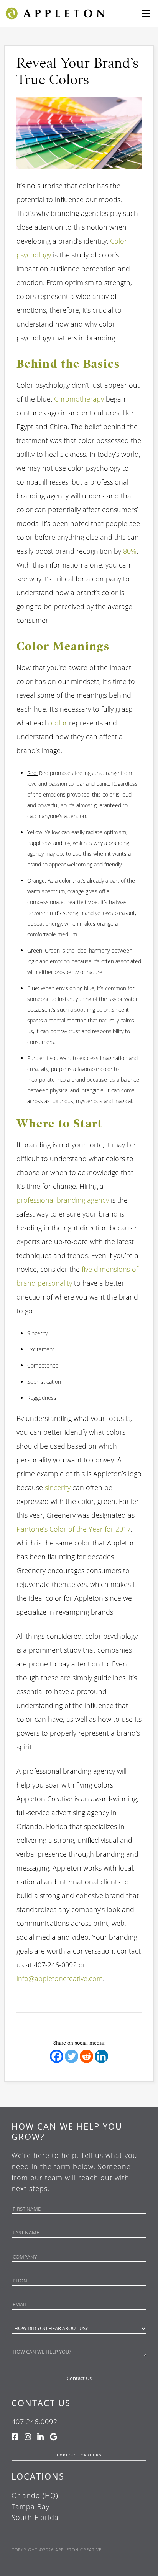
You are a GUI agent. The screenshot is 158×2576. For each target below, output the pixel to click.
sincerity (58, 1487)
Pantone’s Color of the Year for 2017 (74, 1529)
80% (130, 551)
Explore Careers (79, 2455)
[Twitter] (72, 2056)
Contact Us (41, 2403)
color (59, 723)
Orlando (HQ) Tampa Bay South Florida (35, 2506)
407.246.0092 (35, 2422)
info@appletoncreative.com (60, 1978)
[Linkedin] (101, 2056)
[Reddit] (86, 2056)
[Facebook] (57, 2056)
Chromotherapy (79, 399)
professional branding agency (63, 1200)
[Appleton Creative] (54, 13)
